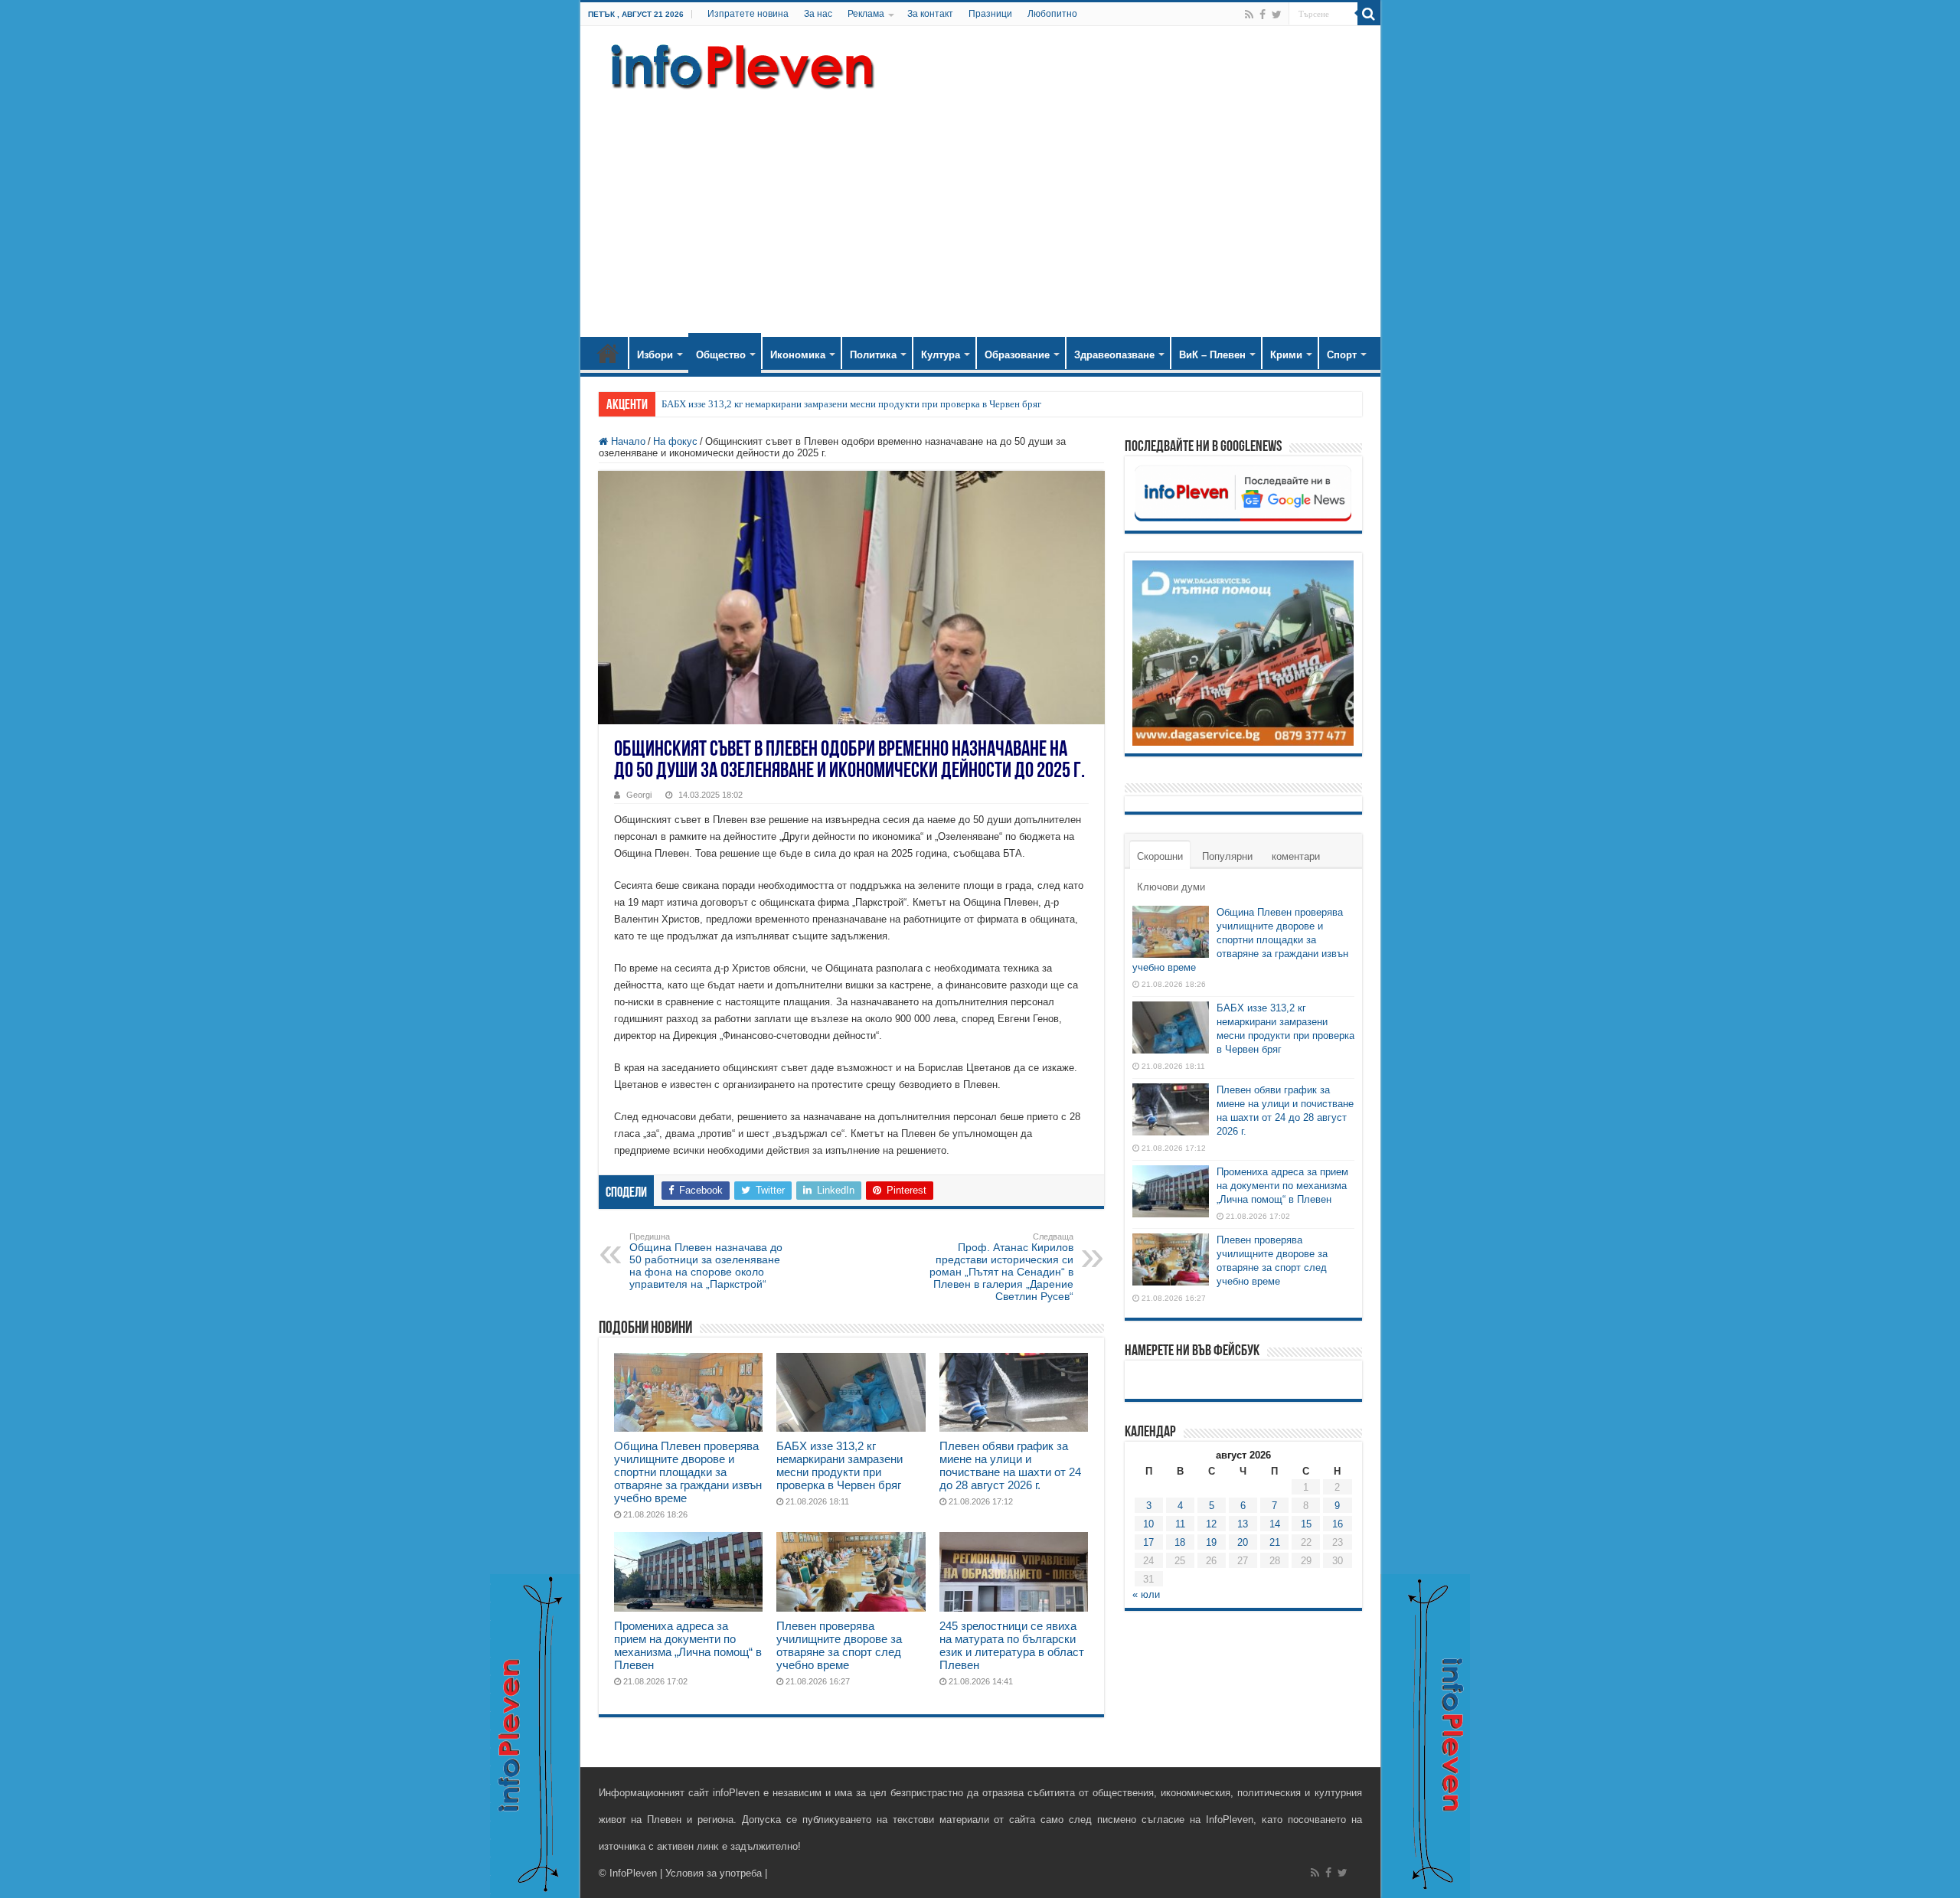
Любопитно (1052, 14)
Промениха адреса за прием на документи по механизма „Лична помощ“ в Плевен (688, 1645)
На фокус (675, 441)
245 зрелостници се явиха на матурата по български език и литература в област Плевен (1012, 1645)
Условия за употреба (714, 1873)
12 (1211, 1524)
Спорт (1342, 355)
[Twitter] (1277, 15)
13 (1243, 1524)
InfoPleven (633, 1873)
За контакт (930, 14)
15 (1306, 1524)
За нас (818, 14)
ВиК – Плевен (1212, 355)
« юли (1146, 1594)
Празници (990, 14)
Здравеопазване (1114, 355)
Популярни (1227, 856)
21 (1275, 1542)
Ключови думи (1171, 887)
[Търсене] (1369, 14)
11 (1180, 1524)
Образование (1017, 355)
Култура (941, 355)
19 (1211, 1542)
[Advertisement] (980, 207)
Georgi (639, 795)
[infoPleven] (739, 64)
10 (1148, 1524)
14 (1275, 1524)
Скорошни (1160, 856)
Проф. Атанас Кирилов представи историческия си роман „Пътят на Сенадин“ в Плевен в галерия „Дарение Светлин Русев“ (1001, 1267)
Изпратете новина (748, 14)
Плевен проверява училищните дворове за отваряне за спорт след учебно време (839, 1645)
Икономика (798, 355)
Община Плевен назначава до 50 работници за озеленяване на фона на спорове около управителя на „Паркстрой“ (706, 1261)
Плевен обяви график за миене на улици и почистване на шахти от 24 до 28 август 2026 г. (1010, 1465)
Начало (608, 353)
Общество (721, 355)
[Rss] (1249, 15)
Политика (873, 355)
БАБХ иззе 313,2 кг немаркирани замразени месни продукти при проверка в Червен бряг (851, 404)
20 (1243, 1542)
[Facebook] (1263, 15)
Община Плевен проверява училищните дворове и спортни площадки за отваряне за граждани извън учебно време (688, 1472)
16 (1338, 1524)
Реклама (866, 14)
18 (1180, 1542)
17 (1148, 1542)
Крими (1286, 355)
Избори (655, 355)
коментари (1296, 856)
